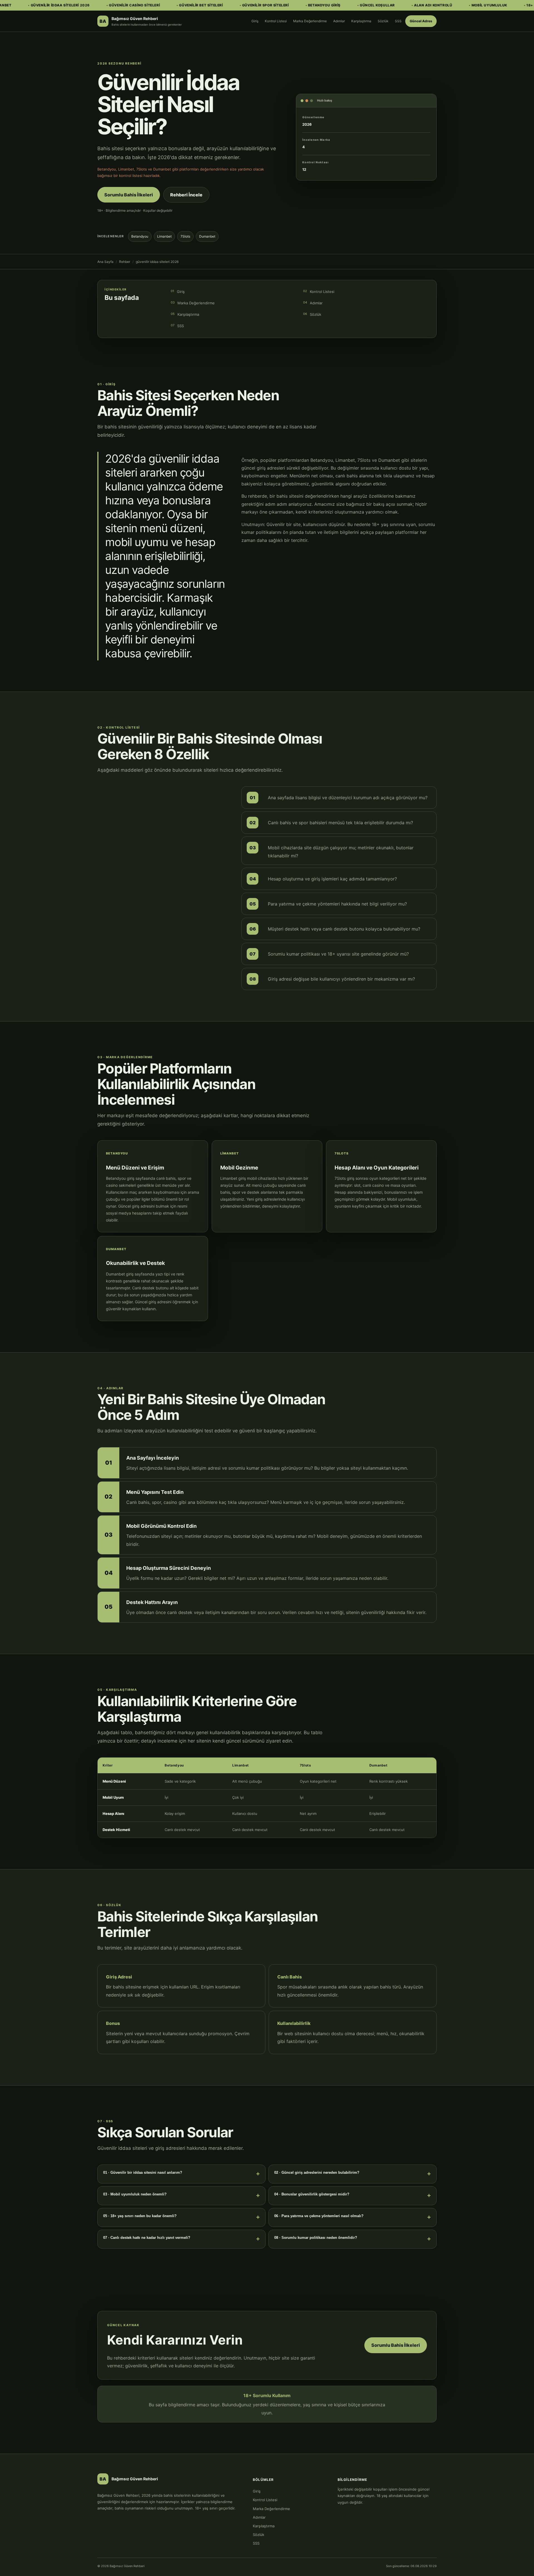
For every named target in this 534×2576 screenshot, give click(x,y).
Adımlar (339, 21)
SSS (398, 21)
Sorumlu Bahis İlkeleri (129, 195)
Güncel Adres (421, 21)
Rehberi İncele (186, 195)
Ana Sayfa (105, 262)
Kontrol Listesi (276, 21)
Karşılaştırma (361, 21)
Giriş (255, 21)
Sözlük (383, 21)
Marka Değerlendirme (310, 21)
